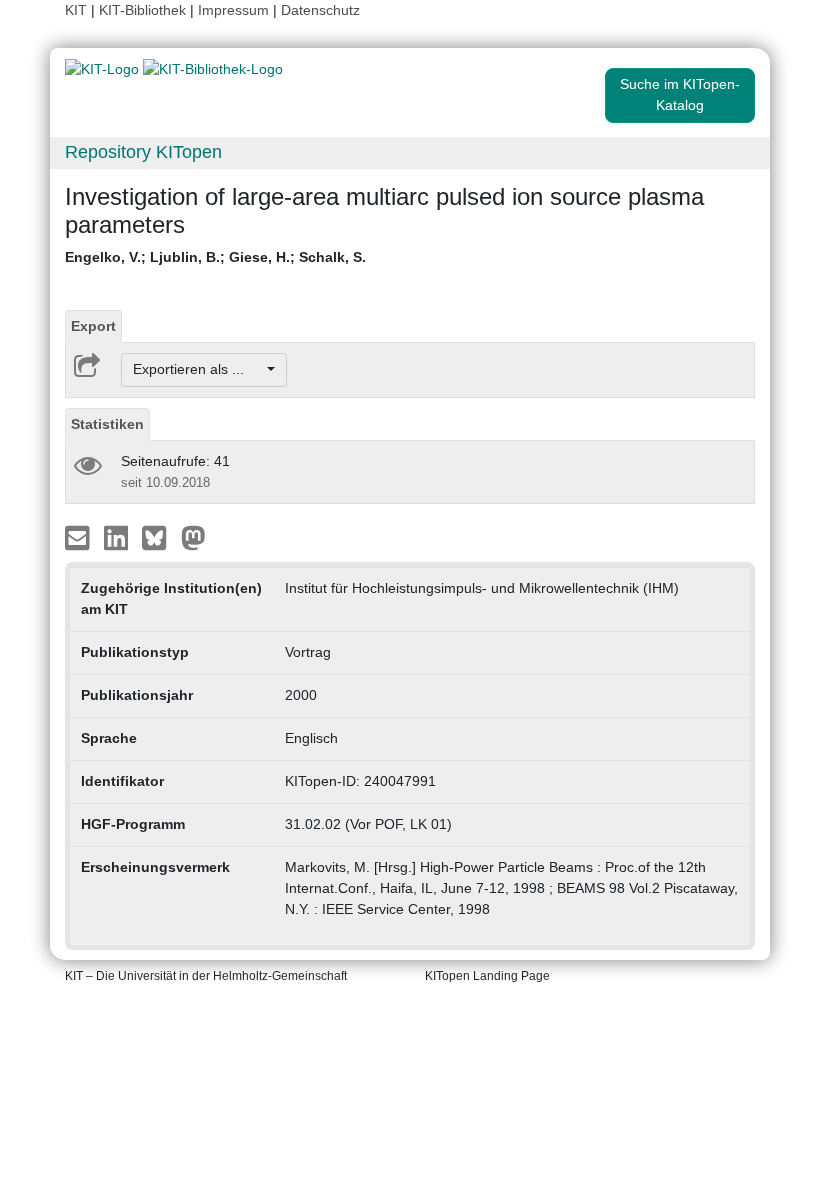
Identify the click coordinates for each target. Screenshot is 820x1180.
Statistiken (107, 424)
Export (93, 326)
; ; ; (215, 257)
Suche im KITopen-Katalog (680, 94)
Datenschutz (320, 10)
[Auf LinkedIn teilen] (118, 536)
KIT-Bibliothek (144, 10)
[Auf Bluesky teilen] (159, 536)
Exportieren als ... (198, 369)
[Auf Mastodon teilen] (193, 536)
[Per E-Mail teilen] (79, 536)
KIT (76, 10)
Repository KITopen (143, 152)
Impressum (233, 10)
